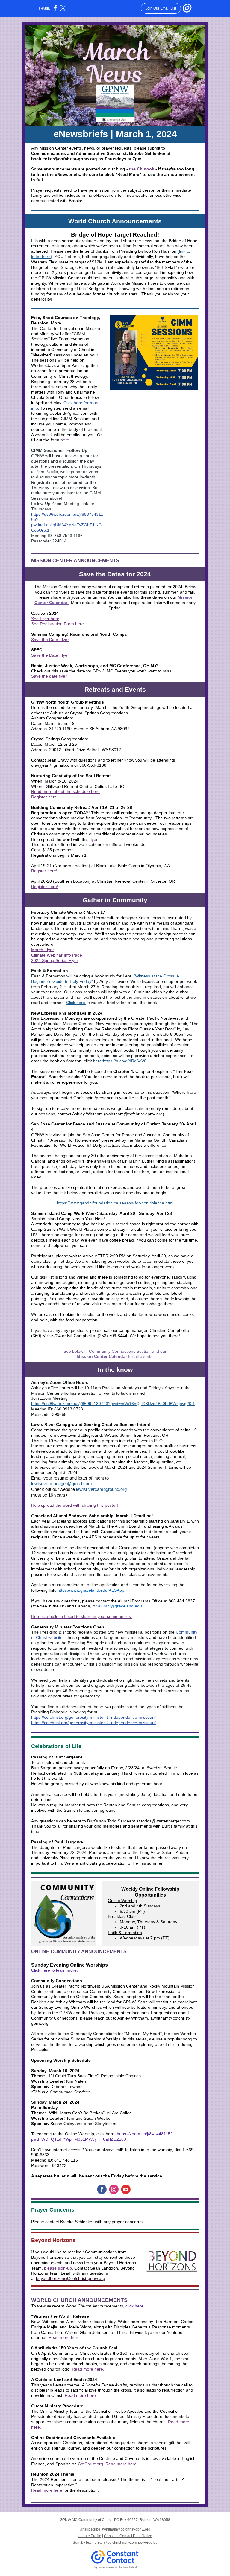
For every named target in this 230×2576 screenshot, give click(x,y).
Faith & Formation (125, 1933)
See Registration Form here (57, 624)
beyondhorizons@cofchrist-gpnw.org (71, 2278)
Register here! (45, 887)
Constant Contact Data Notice (128, 2536)
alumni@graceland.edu (120, 1606)
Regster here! (44, 871)
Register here (44, 797)
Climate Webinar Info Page (57, 955)
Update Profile (90, 2536)
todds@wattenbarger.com (165, 1821)
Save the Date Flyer (50, 640)
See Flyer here (45, 619)
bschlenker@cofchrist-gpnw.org (112, 2543)
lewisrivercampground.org (101, 1489)
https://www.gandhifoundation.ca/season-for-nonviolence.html (115, 1203)
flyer (93, 839)
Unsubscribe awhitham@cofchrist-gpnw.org (115, 2529)
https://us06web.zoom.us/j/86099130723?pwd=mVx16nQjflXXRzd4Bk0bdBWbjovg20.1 (113, 1404)
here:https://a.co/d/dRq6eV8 (120, 1061)
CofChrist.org (90, 2464)
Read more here (80, 2395)
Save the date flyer (49, 676)
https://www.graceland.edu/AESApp (91, 1590)
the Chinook (142, 169)
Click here (76, 1003)
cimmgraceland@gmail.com (62, 413)
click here (134, 2306)
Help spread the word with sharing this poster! (75, 1505)
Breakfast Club (122, 1916)
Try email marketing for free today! (115, 2567)
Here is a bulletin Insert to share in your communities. (82, 1616)
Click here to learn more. (55, 1970)
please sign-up (58, 2268)
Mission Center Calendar (102, 1356)
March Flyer (43, 950)
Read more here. (65, 2337)
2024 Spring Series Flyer (55, 960)
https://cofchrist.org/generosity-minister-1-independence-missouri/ (93, 1717)
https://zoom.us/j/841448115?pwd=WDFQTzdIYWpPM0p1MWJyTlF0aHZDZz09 (102, 2136)
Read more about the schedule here (65, 791)
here (65, 440)
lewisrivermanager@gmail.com (62, 1484)
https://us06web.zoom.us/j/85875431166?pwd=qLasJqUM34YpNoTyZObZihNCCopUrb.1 (67, 522)
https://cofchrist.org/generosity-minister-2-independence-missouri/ (93, 1723)
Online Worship (122, 1901)
